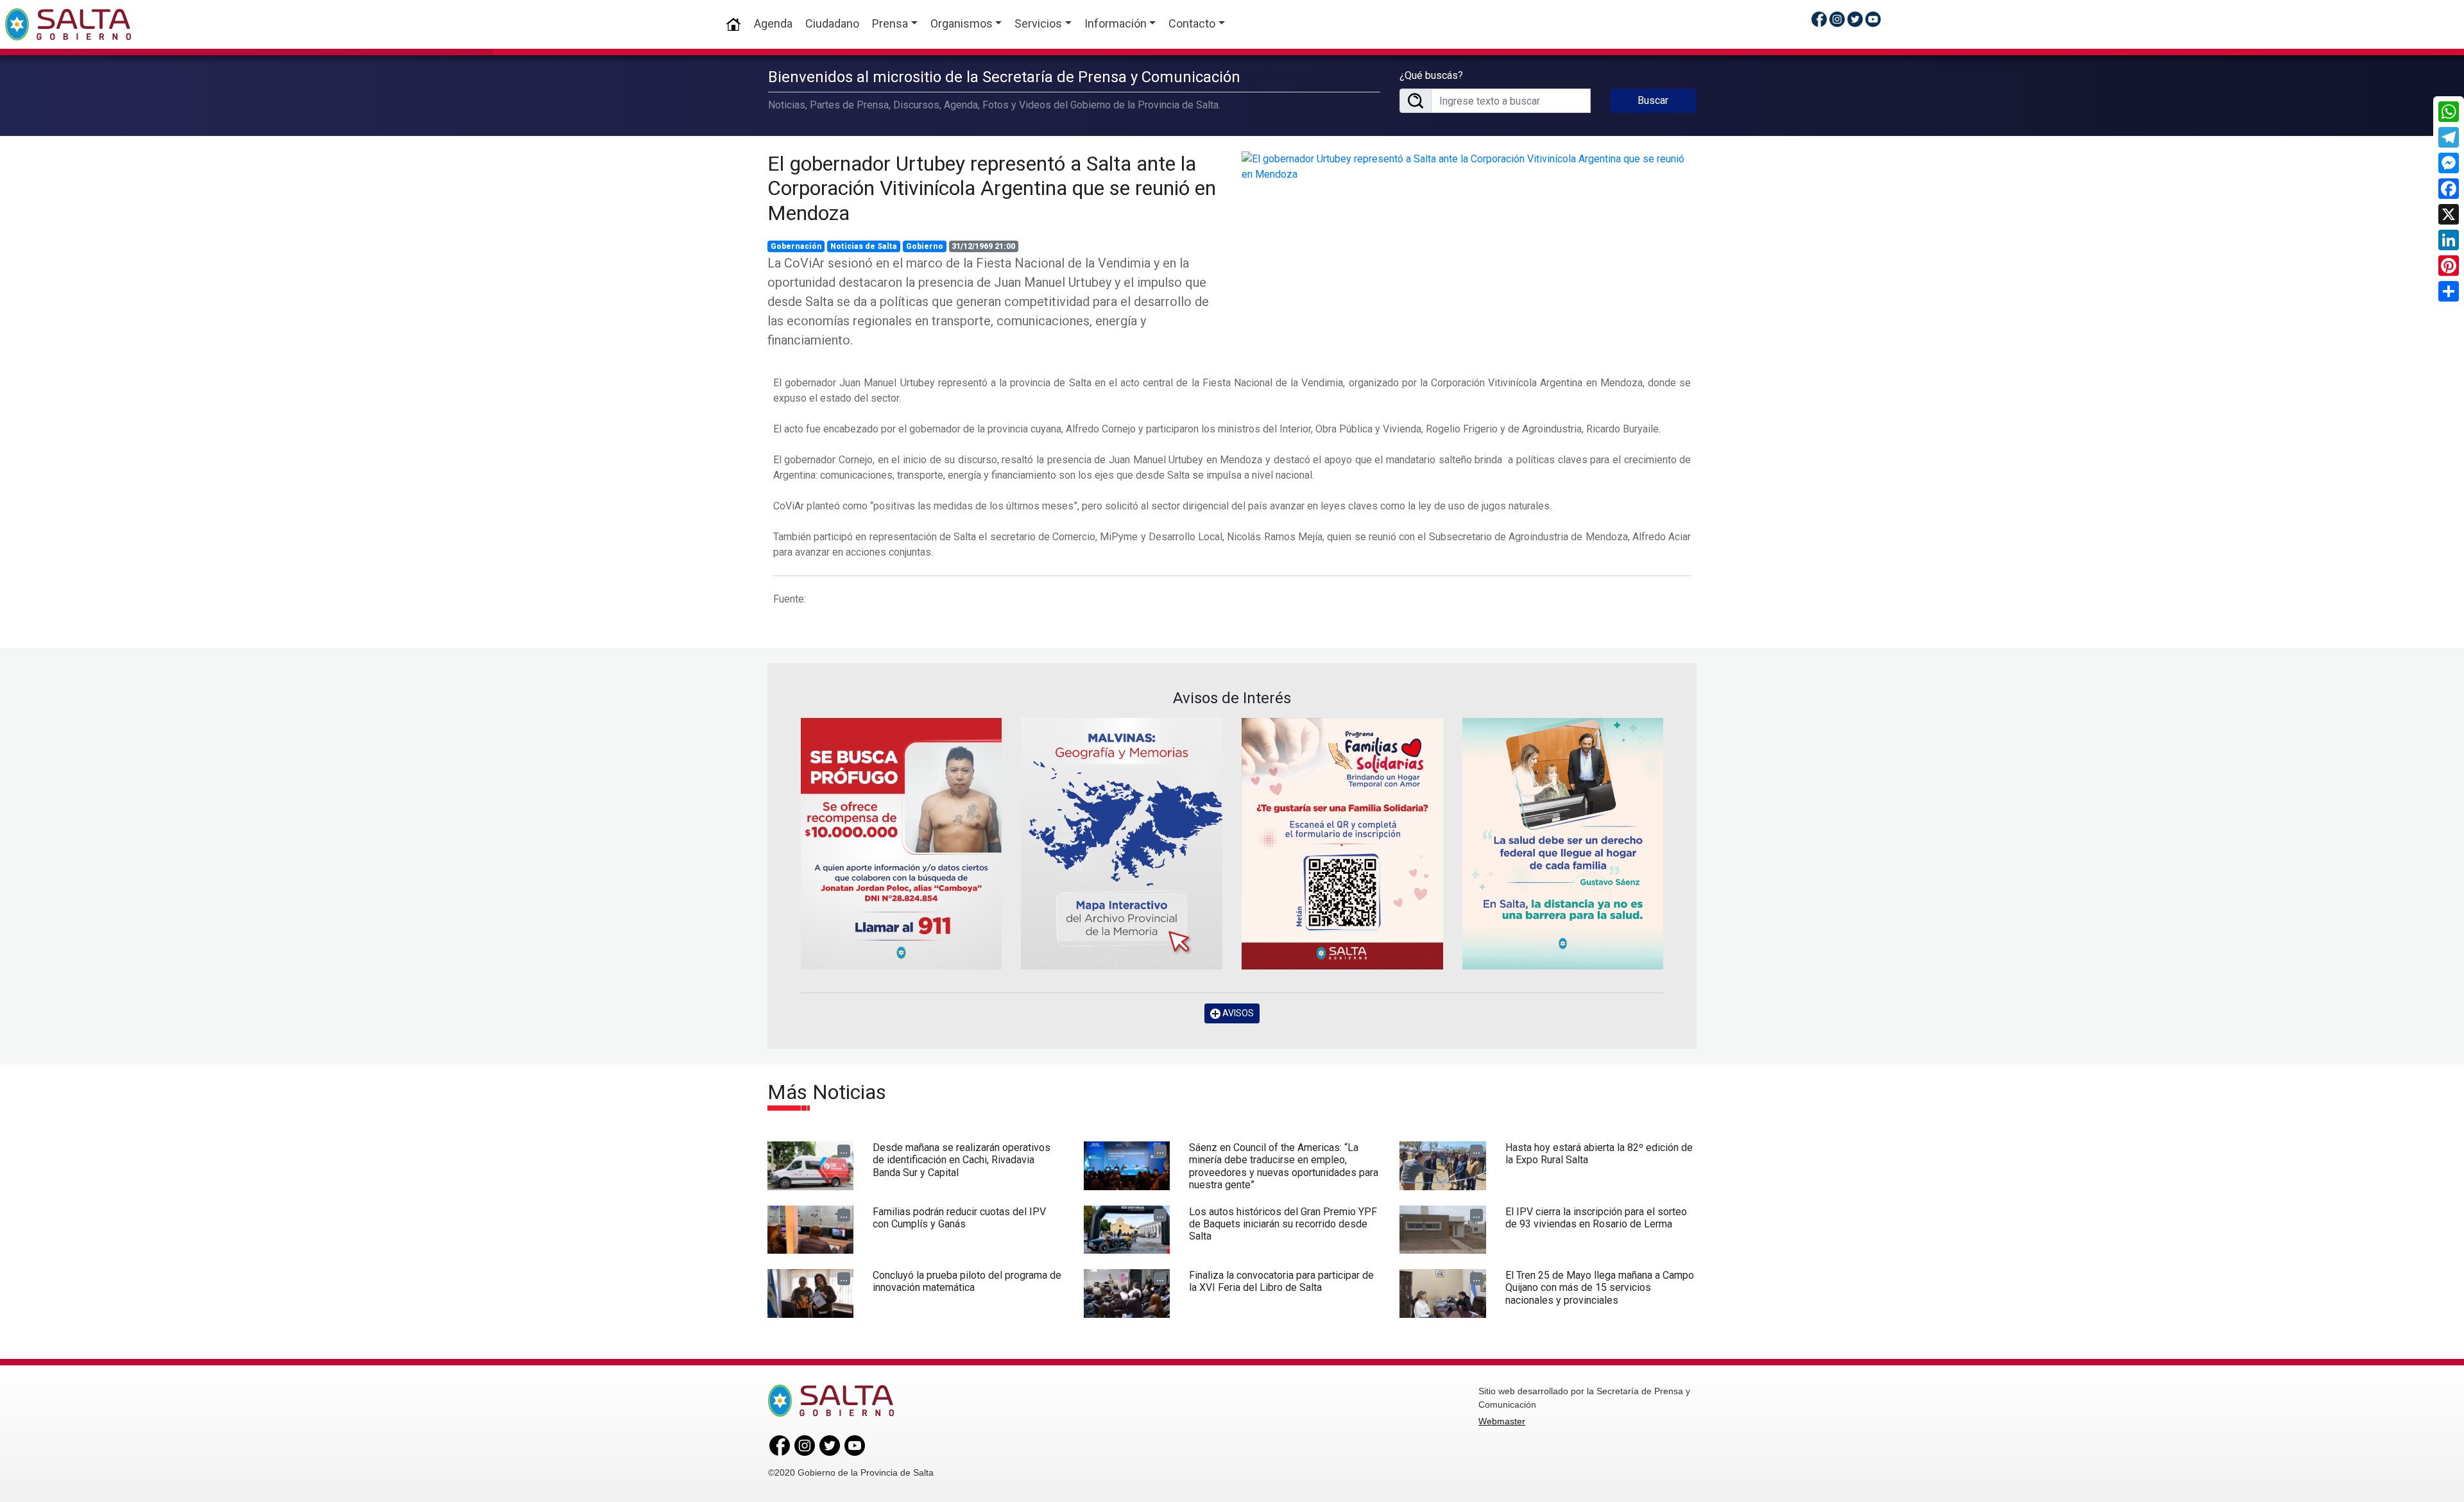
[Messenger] (2449, 163)
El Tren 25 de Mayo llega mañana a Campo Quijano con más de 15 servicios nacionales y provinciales (1600, 1287)
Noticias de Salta (864, 246)
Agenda (773, 23)
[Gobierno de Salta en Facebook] (1819, 19)
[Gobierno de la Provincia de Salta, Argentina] (68, 24)
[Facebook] (2449, 189)
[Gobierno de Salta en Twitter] (1855, 19)
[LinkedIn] (2449, 240)
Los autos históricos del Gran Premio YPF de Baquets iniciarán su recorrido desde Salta (1283, 1224)
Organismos (962, 23)
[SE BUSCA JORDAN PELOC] (902, 844)
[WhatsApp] (2449, 112)
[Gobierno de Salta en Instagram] (1837, 19)
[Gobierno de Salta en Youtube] (1873, 19)
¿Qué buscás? (1431, 75)
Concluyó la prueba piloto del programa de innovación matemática (967, 1281)
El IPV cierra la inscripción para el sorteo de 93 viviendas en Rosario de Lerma (1596, 1218)
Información (1116, 23)
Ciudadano (832, 23)
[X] (2449, 214)
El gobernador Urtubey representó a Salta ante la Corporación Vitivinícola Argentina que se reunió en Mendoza (992, 188)
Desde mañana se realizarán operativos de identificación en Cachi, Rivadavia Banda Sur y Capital (962, 1160)
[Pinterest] (2449, 266)
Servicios (1038, 23)
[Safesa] (1563, 844)
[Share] (2449, 291)
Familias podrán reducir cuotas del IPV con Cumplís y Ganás (959, 1218)
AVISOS (1237, 1013)
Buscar (1653, 100)
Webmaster (1502, 1421)
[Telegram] (2449, 137)
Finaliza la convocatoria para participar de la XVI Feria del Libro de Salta (1281, 1281)
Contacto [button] (1192, 23)
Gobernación (796, 246)
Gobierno (925, 246)
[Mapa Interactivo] (1122, 844)
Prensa (890, 23)
